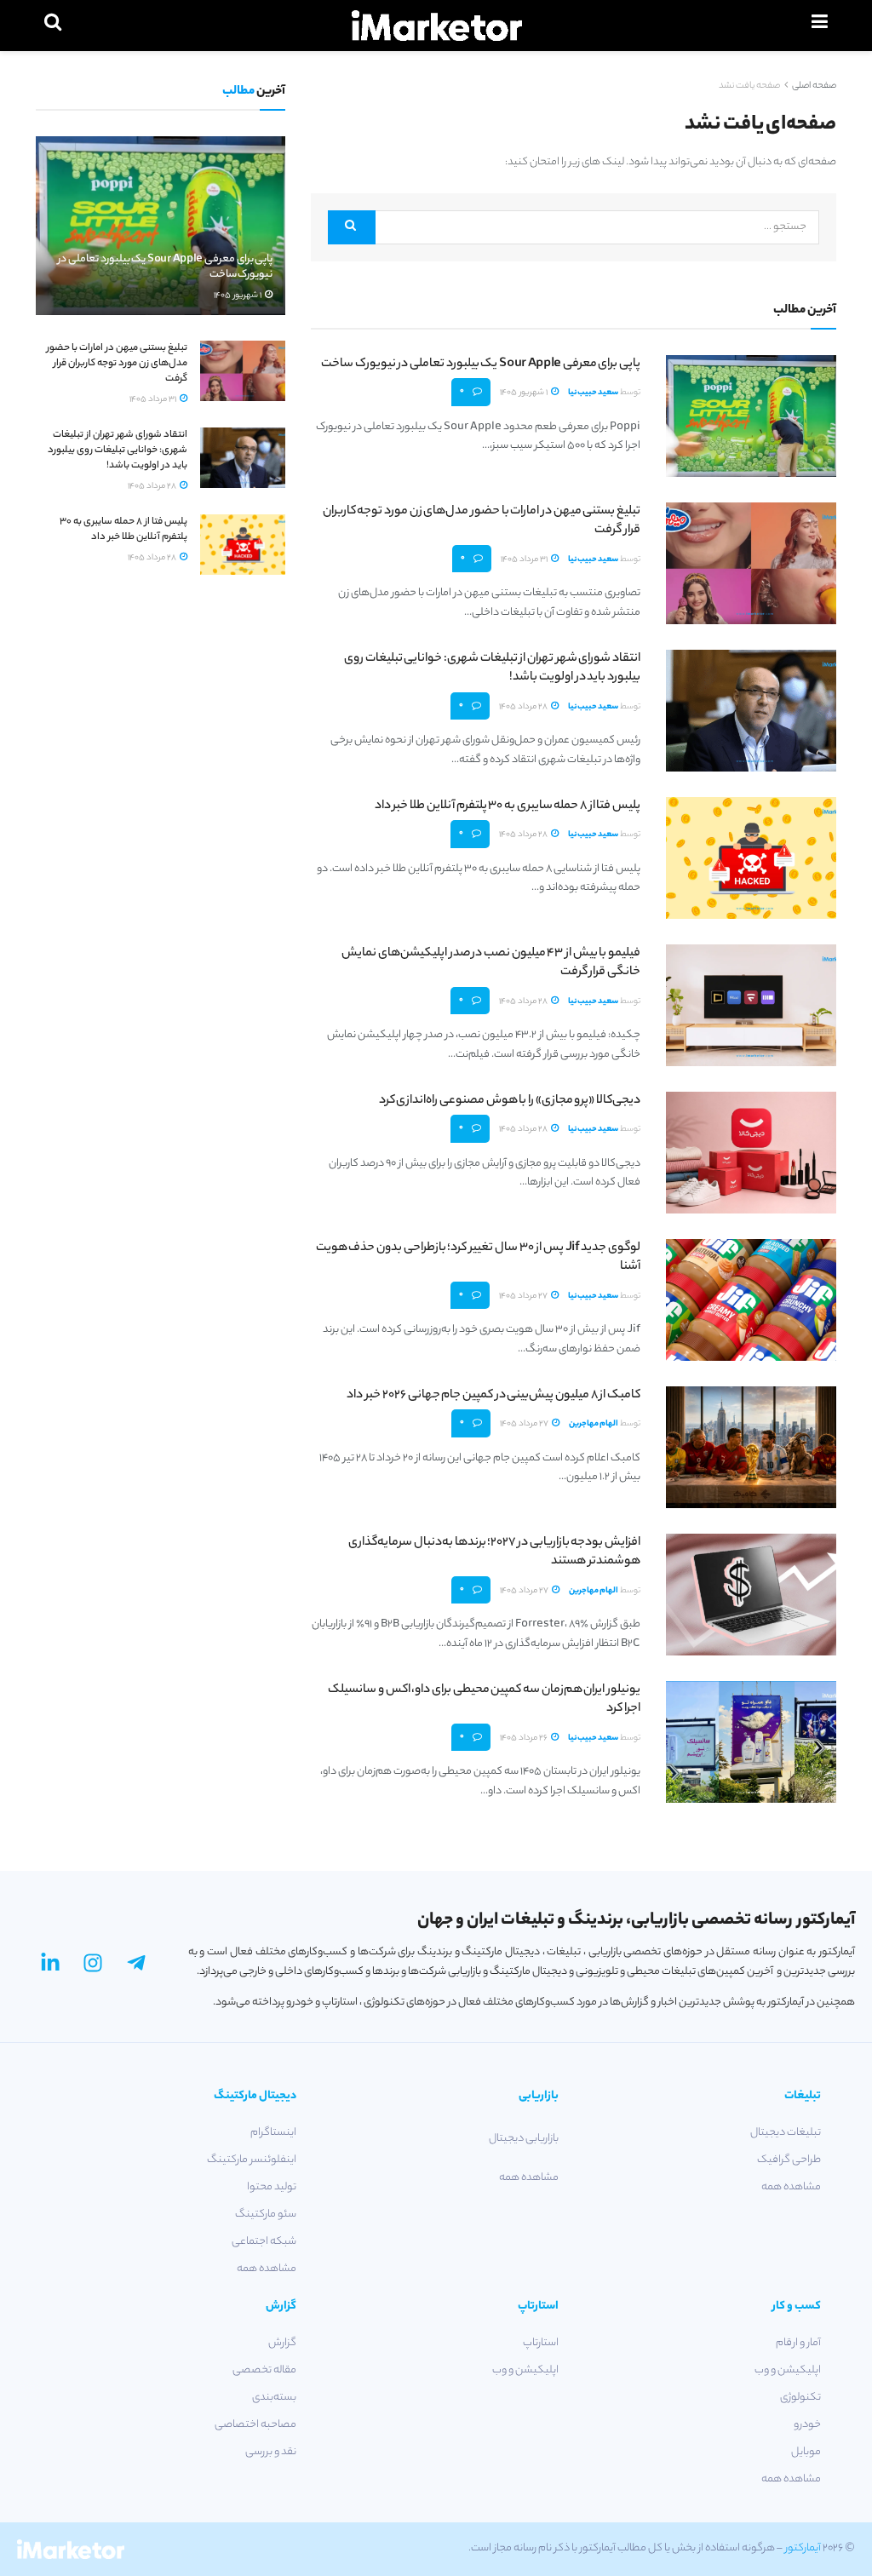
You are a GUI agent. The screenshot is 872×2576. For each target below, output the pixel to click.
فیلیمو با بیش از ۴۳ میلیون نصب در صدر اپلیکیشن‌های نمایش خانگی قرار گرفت (491, 963)
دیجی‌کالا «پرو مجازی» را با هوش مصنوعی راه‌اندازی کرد (510, 1101)
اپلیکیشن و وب (788, 2370)
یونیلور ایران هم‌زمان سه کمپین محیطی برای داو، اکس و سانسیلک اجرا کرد (484, 1700)
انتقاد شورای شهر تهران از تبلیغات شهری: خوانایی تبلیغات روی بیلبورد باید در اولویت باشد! (492, 668)
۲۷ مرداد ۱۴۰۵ (524, 1297)
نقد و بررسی (271, 2452)
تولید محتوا (272, 2187)
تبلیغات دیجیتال (786, 2133)
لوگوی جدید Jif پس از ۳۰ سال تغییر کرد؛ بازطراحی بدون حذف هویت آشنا (478, 1258)
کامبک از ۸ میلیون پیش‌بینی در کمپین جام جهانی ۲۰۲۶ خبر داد (493, 1396)
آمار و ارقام (798, 2343)
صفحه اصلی (814, 86)
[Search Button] (351, 227)
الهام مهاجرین (594, 1424)
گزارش (282, 2343)
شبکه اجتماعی (264, 2242)
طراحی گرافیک (789, 2160)
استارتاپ (541, 2343)
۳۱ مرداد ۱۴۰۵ (525, 560)
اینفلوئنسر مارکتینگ (252, 2160)
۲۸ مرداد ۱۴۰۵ (524, 707)
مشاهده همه (791, 2187)
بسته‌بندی (274, 2398)
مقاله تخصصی (264, 2370)
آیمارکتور (803, 2548)
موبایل (806, 2452)
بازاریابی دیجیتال (524, 2139)
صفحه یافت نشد (749, 86)
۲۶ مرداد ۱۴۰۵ (525, 1738)
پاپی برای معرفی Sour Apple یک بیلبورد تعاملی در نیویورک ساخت (481, 364)
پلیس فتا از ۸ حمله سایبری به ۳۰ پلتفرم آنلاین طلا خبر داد (508, 806)
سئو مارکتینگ (266, 2215)
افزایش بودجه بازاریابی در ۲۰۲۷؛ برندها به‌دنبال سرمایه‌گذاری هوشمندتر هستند (494, 1552)
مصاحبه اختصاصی (255, 2425)
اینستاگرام (273, 2133)
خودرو (807, 2425)
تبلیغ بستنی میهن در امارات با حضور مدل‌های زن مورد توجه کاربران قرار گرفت (482, 521)
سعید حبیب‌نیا (593, 393)
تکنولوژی (800, 2398)
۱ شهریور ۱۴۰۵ (525, 393)
